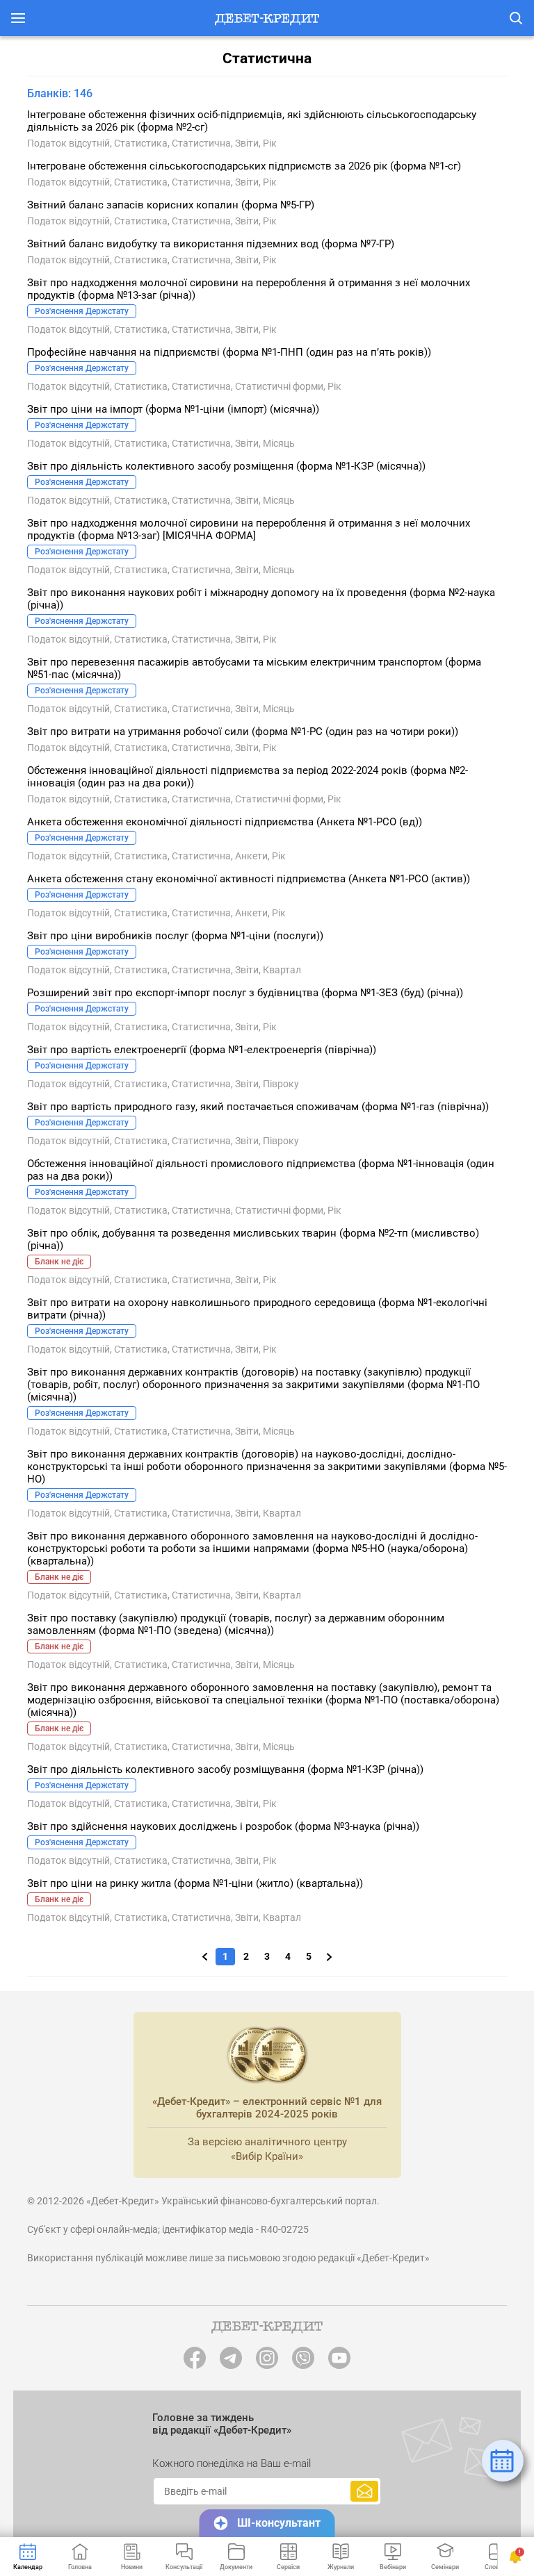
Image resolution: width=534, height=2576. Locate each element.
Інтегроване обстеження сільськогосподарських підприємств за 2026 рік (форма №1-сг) (244, 166)
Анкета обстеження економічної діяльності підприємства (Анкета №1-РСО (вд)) (225, 822)
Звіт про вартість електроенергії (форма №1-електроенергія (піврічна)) (202, 1050)
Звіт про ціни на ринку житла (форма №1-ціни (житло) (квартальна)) (195, 1883)
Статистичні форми (279, 386)
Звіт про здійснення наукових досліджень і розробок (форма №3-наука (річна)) (223, 1826)
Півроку (281, 1084)
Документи (236, 2567)
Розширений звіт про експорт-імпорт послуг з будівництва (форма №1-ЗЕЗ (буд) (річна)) (245, 993)
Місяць (279, 443)
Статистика (141, 143)
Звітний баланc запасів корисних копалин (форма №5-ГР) (171, 205)
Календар (28, 2567)
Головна (80, 2567)
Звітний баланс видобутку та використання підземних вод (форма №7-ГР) (211, 244)
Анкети (251, 856)
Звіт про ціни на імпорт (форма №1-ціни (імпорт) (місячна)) (173, 409)
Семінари (445, 2567)
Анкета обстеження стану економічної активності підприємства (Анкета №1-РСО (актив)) (249, 879)
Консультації (184, 2567)
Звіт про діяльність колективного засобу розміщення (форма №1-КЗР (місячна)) (226, 466)
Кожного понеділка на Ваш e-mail (232, 2463)
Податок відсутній (68, 143)
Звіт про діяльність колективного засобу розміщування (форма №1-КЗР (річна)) (225, 1769)
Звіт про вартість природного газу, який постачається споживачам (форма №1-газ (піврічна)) (258, 1107)
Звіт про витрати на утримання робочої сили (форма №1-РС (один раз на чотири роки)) (243, 732)
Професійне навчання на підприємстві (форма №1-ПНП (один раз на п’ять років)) (229, 352)
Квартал (282, 970)
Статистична (201, 143)
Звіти (247, 143)
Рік (270, 143)
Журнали (341, 2567)
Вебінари (393, 2567)
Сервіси (288, 2567)
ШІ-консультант (279, 2523)
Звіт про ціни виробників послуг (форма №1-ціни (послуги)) (175, 936)
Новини (132, 2567)
